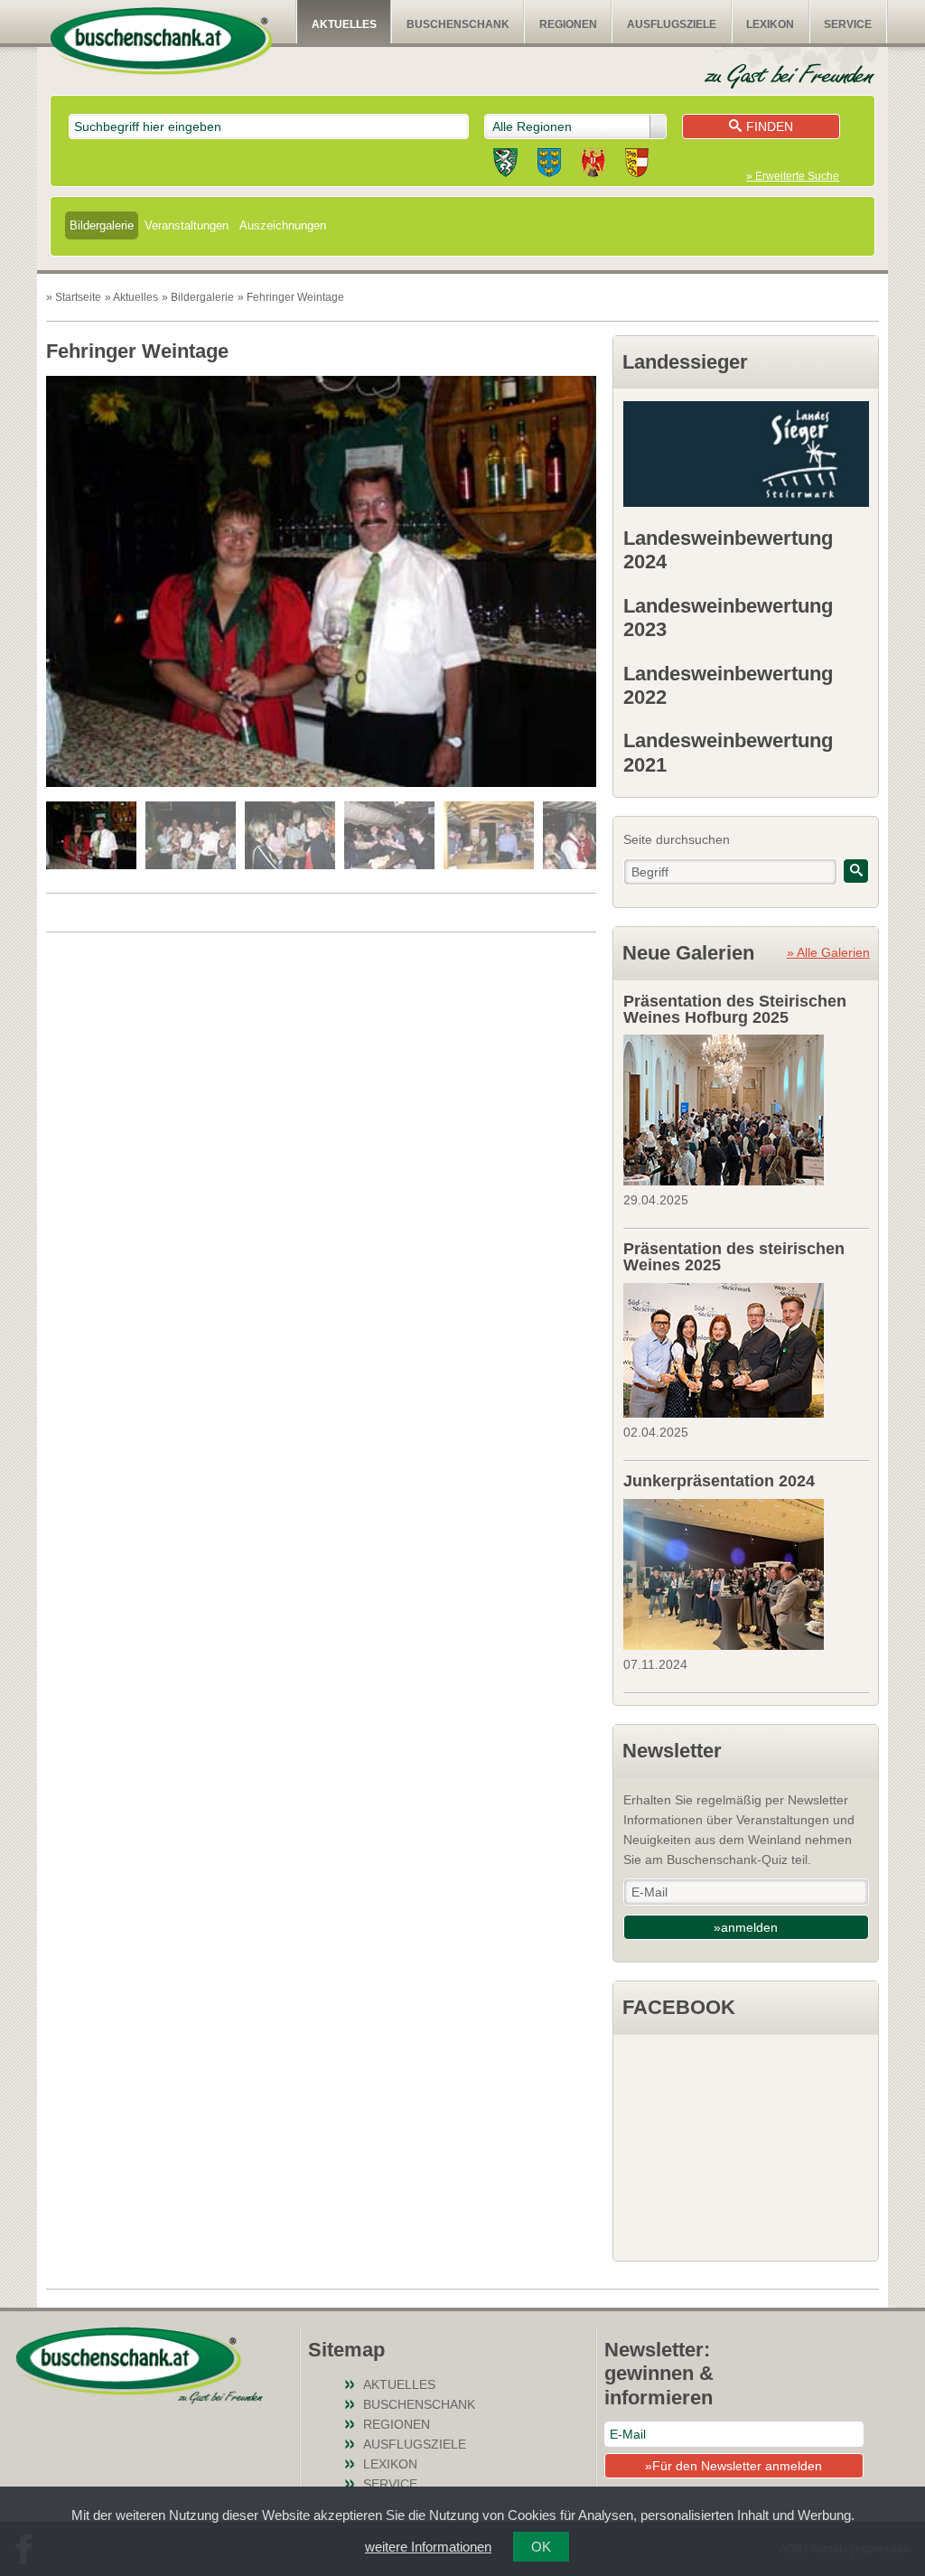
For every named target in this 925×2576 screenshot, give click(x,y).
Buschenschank (458, 24)
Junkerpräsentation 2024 (719, 1481)
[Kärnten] (637, 165)
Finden (770, 126)
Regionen (568, 24)
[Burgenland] (593, 165)
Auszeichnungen (283, 225)
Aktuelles (344, 24)
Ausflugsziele (672, 24)
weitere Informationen (428, 2547)
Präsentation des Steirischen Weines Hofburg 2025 (735, 1009)
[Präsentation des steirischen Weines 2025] (746, 1348)
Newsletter (672, 1751)
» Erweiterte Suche (793, 176)
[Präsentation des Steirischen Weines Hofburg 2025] (746, 1108)
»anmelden (746, 1927)
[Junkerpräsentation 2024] (746, 1572)
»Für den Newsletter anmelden (733, 2466)
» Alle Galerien (828, 952)
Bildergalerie (102, 225)
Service (848, 24)
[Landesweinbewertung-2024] (746, 454)
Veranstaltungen (187, 225)
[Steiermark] (505, 165)
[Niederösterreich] (549, 165)
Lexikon (770, 24)
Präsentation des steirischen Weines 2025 (734, 1257)
